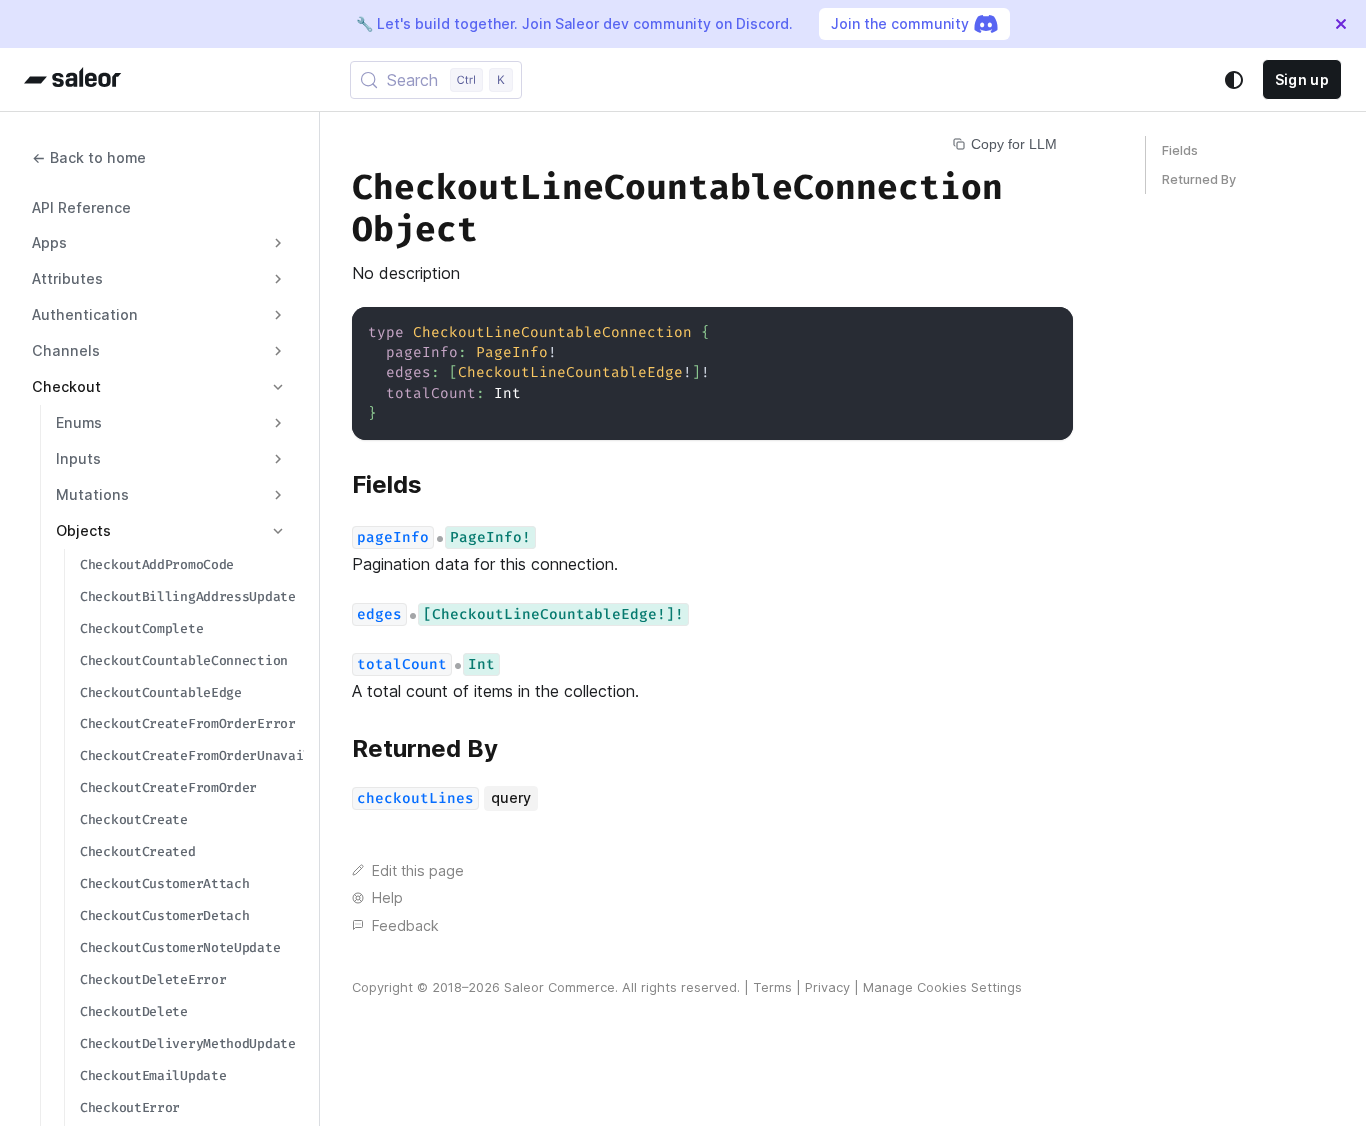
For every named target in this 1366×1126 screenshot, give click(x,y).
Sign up (1302, 79)
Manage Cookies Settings (942, 987)
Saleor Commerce (559, 987)
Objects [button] (83, 530)
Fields (1180, 150)
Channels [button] (66, 350)
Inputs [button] (78, 458)
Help (387, 897)
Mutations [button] (92, 494)
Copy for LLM (1014, 144)
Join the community (900, 23)
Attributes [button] (67, 278)
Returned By (1199, 179)
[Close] (1341, 24)
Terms (772, 987)
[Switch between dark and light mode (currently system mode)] (1234, 80)
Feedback (405, 925)
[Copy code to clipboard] (1048, 331)
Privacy (827, 987)
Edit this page (418, 870)
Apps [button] (49, 242)
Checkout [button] (66, 386)
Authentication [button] (85, 314)
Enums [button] (79, 422)
